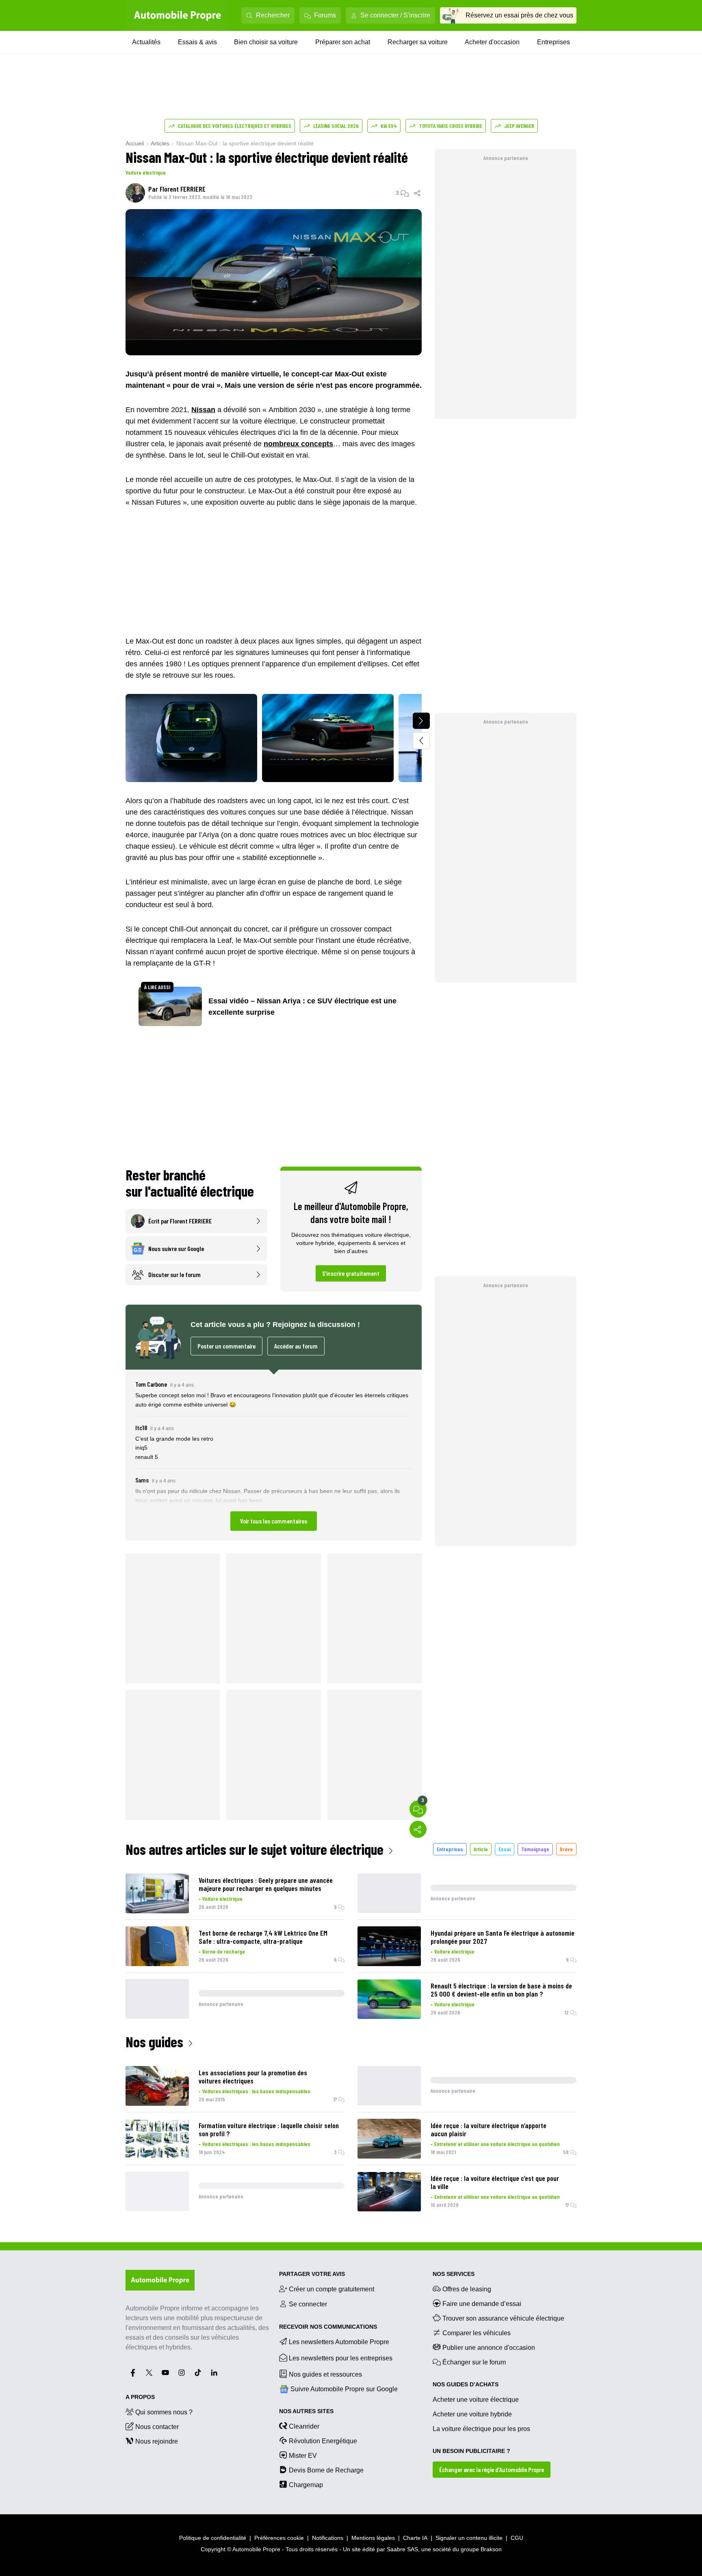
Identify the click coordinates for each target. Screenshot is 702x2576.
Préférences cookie (279, 2538)
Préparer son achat (343, 42)
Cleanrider (304, 2426)
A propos (140, 2397)
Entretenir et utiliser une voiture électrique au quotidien (497, 2144)
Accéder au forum (296, 1346)
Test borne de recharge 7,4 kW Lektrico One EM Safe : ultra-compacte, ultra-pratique (263, 1937)
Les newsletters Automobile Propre (339, 2342)
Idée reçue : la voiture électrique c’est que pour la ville (495, 2182)
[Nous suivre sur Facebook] (133, 2373)
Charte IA (415, 2538)
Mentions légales (373, 2538)
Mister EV (303, 2456)
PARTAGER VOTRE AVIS (312, 2274)
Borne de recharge (224, 1951)
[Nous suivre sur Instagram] (182, 2373)
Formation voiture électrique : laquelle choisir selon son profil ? (269, 2129)
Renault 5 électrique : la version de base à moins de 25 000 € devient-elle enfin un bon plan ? (501, 1990)
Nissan (203, 410)
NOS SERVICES (454, 2274)
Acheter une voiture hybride (472, 2414)
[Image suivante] (421, 721)
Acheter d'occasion (492, 42)
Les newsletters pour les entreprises (341, 2358)
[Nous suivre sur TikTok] (198, 2373)
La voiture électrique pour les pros (481, 2429)
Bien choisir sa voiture (266, 42)
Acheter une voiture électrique (476, 2400)
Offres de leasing (467, 2289)
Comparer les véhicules (477, 2333)
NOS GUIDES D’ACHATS (466, 2384)
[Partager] (418, 193)
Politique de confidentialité (213, 2538)
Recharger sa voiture (418, 42)
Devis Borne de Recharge (326, 2470)
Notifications (328, 2538)
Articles (160, 143)
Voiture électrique (146, 172)
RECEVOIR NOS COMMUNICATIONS (328, 2327)
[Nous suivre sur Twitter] (149, 2373)
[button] (274, 1455)
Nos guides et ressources (325, 2374)
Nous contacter (157, 2427)
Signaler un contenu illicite (469, 2538)
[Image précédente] (421, 741)
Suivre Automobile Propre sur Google (344, 2389)
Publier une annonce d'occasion (489, 2348)
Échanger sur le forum (474, 2362)
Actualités (146, 42)
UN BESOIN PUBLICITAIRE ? (471, 2451)
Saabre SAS (402, 2549)
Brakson (491, 2549)
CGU (517, 2538)
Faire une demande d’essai (482, 2304)
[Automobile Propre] (178, 15)
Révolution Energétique (323, 2441)
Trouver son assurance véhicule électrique (503, 2318)
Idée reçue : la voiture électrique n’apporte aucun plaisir (489, 2129)
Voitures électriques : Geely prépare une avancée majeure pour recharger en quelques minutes (266, 1884)
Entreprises (554, 42)
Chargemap (306, 2485)
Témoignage (535, 1849)
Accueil (135, 143)
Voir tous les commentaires (274, 1521)
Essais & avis (197, 42)
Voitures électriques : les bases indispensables (256, 2091)
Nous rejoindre (157, 2441)
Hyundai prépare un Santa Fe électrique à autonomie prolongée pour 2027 (503, 1937)
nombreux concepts (298, 444)
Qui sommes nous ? (164, 2412)
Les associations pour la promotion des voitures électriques (253, 2077)
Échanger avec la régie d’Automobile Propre (492, 2469)
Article (481, 1849)
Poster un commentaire (226, 1346)
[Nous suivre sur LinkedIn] (214, 2373)
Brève (566, 1849)
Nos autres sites (306, 2411)
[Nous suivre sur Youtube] (165, 2373)
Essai (505, 1849)
